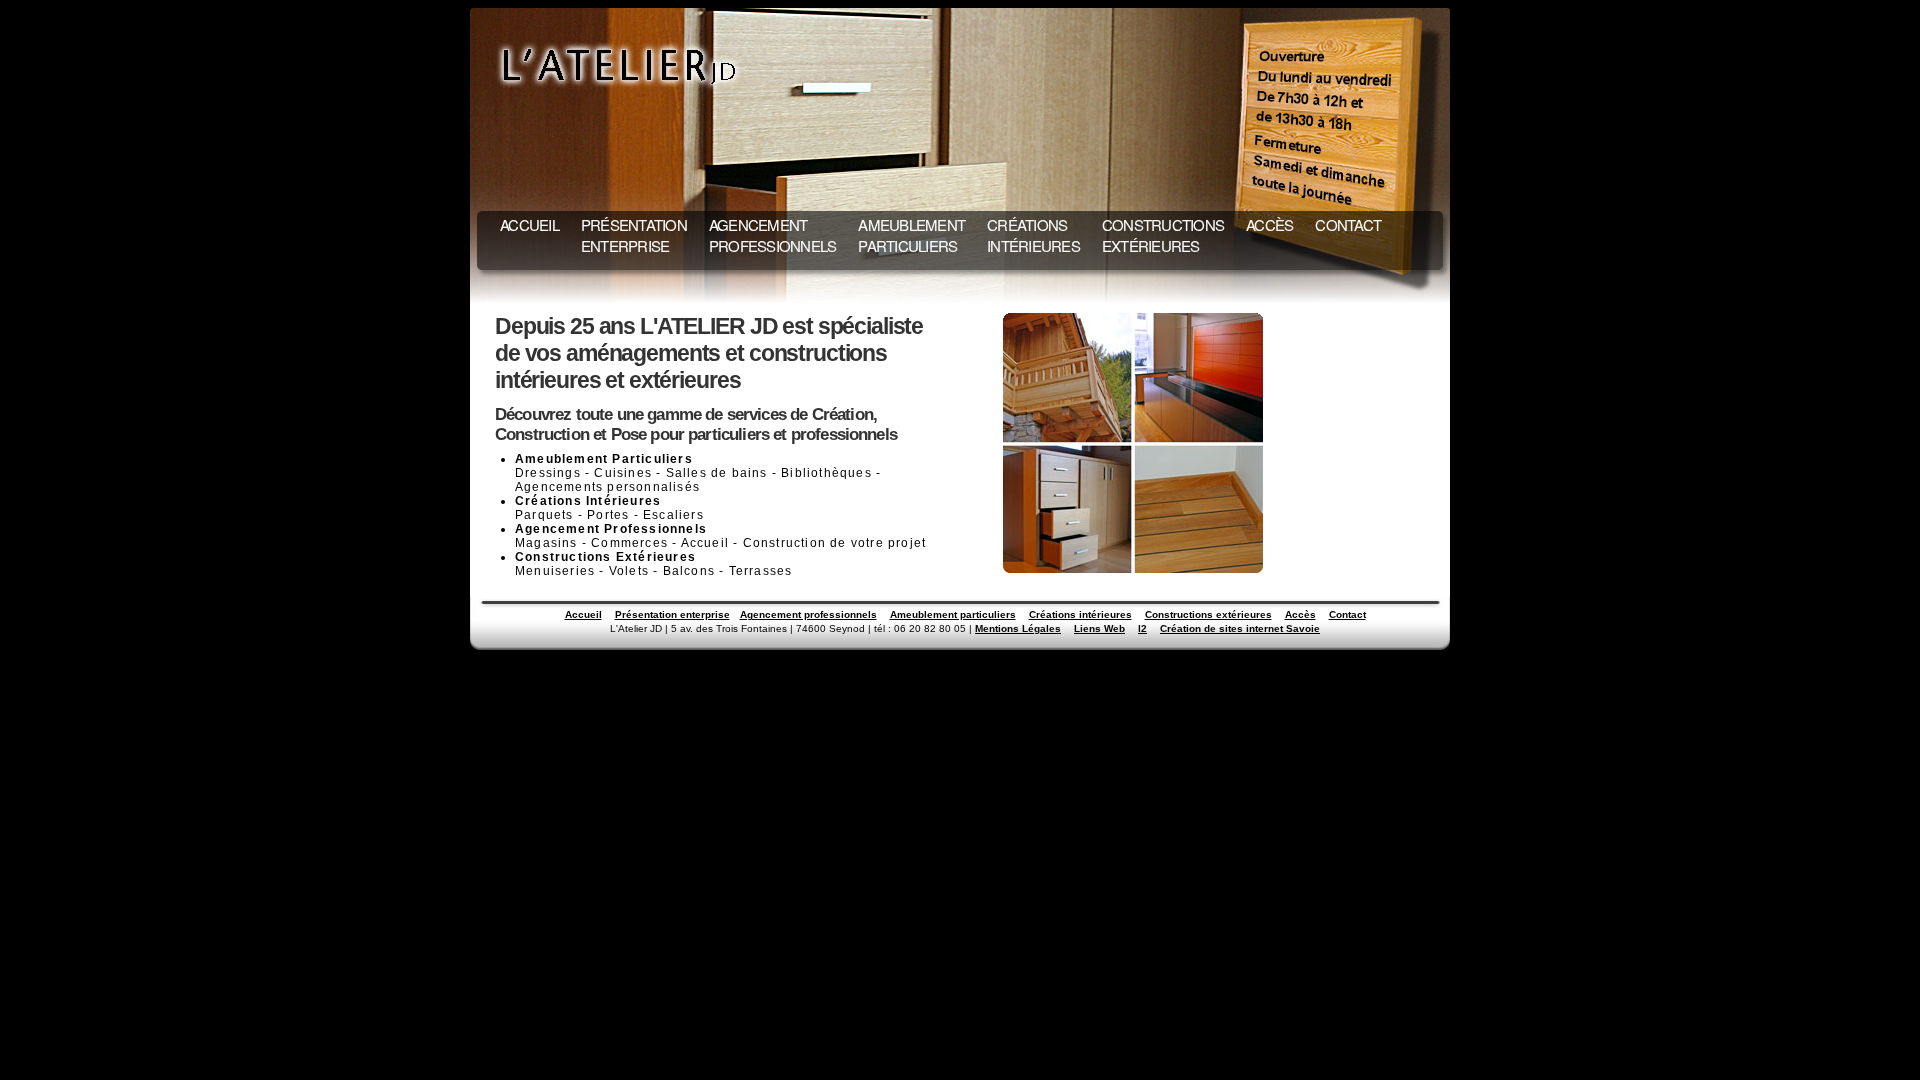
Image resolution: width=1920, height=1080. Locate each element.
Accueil (529, 224)
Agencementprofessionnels (773, 235)
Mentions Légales (1018, 628)
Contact (1348, 224)
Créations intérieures (1080, 614)
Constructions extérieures (1208, 614)
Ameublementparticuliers (911, 235)
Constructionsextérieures (1163, 235)
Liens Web (1099, 628)
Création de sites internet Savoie (1240, 628)
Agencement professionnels (808, 614)
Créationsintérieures (1033, 235)
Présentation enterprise (672, 614)
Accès (1269, 224)
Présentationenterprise (634, 235)
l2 (1142, 628)
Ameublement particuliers (953, 614)
